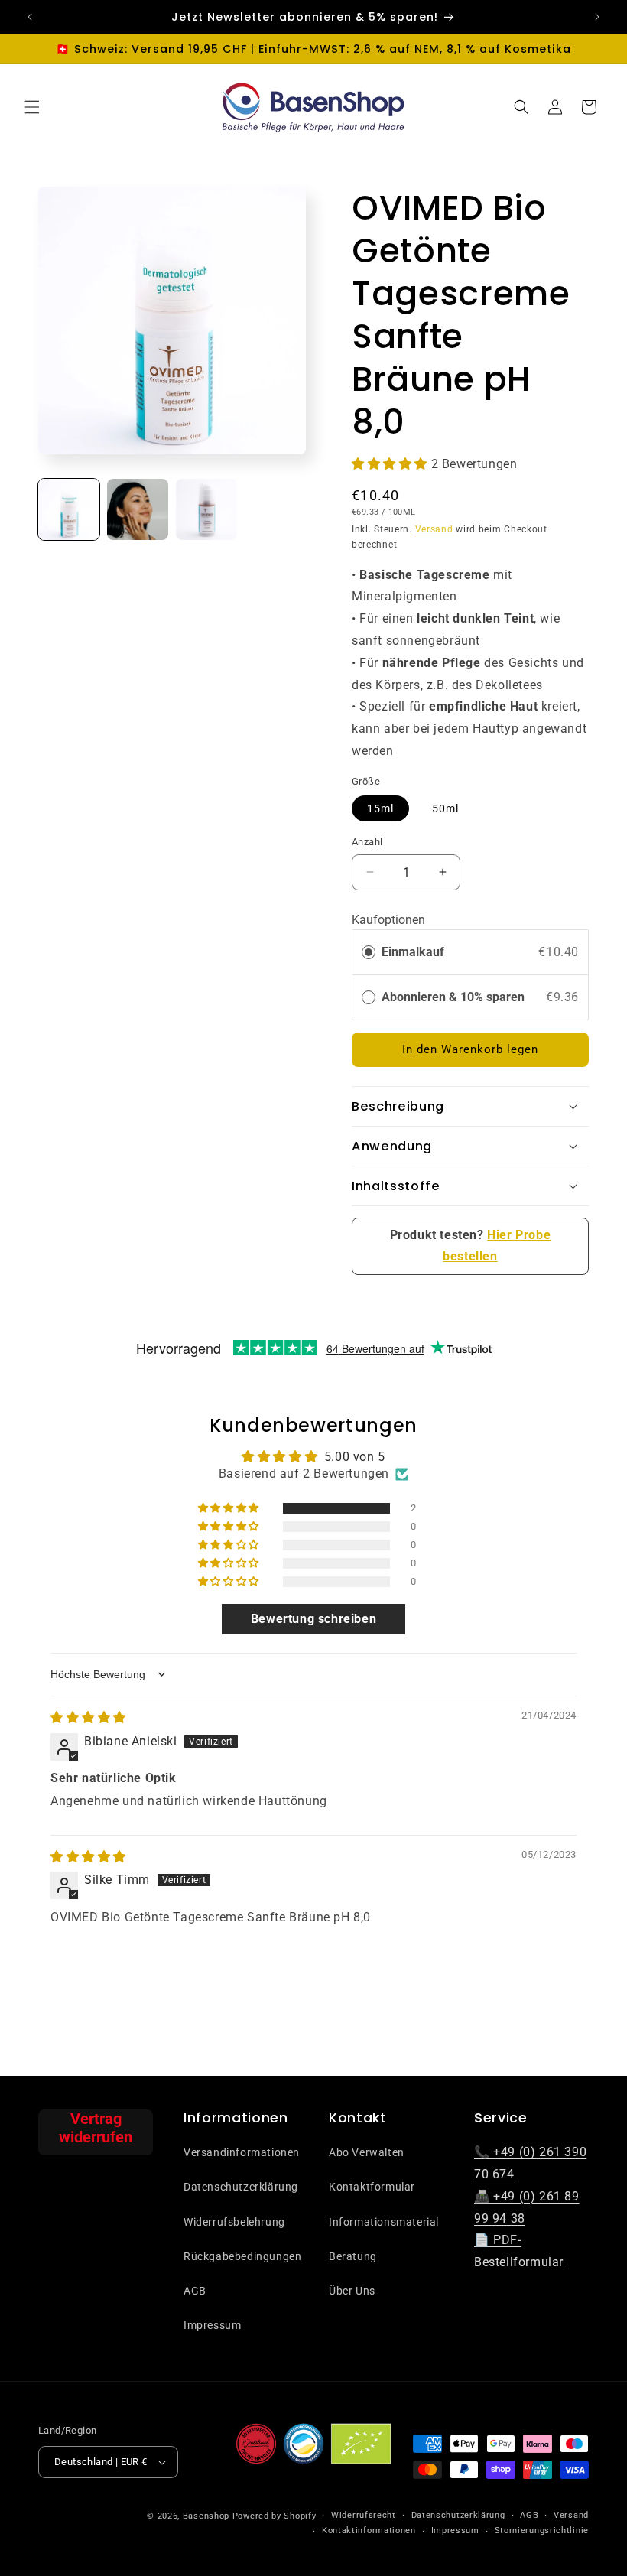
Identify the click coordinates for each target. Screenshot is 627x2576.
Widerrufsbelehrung (234, 2222)
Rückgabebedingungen (242, 2256)
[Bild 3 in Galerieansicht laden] (206, 509)
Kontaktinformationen (369, 2530)
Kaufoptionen (388, 920)
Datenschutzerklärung (241, 2187)
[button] (32, 107)
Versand (434, 529)
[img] (88, 1717)
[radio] (369, 952)
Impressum (212, 2325)
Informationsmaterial (384, 2222)
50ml (445, 808)
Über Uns (352, 2291)
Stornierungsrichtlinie (542, 2530)
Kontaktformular (372, 2187)
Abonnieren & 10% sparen (455, 997)
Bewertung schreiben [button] (313, 1619)
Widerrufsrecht (364, 2515)
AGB (195, 2291)
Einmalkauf (413, 952)
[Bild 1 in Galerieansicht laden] (69, 509)
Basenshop (206, 2516)
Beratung (353, 2256)
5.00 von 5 (355, 1457)
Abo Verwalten (367, 2152)
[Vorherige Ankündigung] (30, 17)
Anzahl (367, 842)
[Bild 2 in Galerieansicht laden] (138, 509)
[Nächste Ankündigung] (597, 17)
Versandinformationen (242, 2152)
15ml (380, 808)
